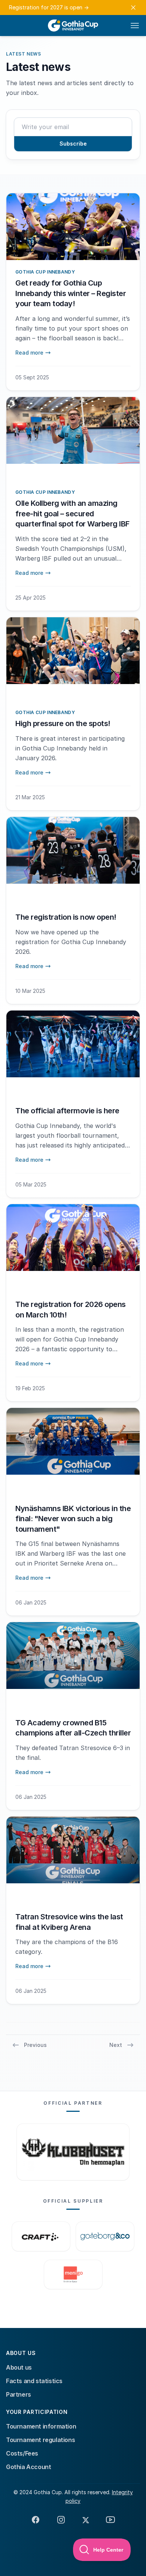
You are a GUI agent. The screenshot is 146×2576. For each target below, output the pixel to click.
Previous (35, 2045)
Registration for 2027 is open (49, 7)
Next (116, 2045)
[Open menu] (135, 26)
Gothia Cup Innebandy (45, 272)
